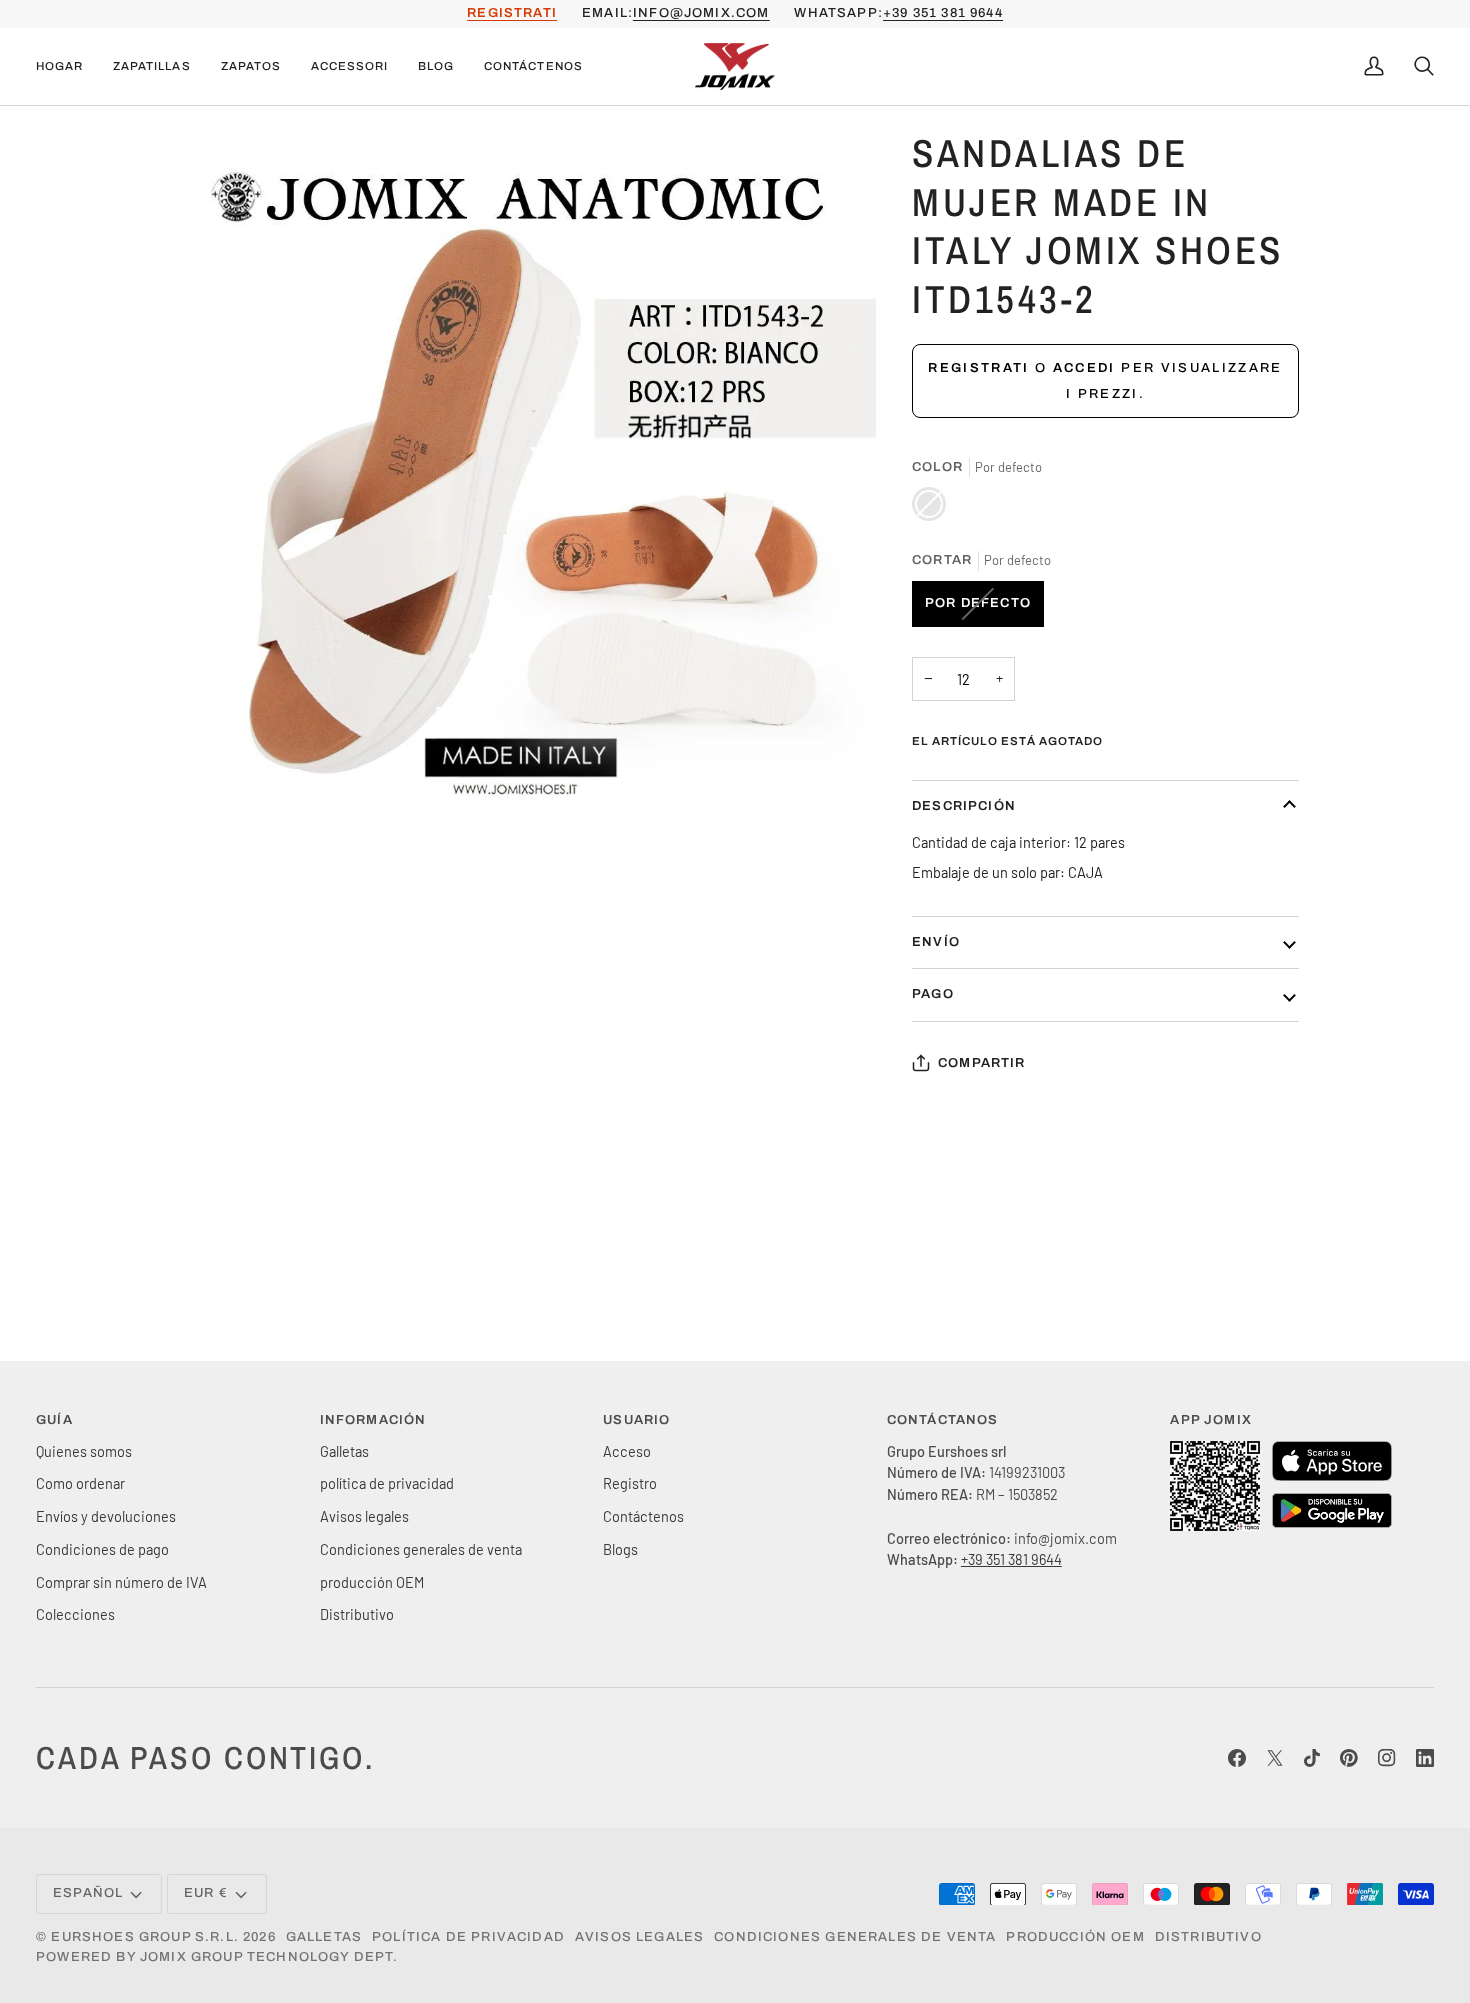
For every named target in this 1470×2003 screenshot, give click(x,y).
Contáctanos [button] (943, 1420)
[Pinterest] (1349, 1758)
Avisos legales (364, 1516)
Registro (630, 1483)
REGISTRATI (512, 13)
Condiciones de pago (102, 1549)
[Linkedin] (1425, 1758)
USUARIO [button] (636, 1420)
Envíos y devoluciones (106, 1516)
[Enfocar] (208, 796)
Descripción (964, 806)
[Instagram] (1387, 1758)
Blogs (620, 1549)
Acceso (627, 1451)
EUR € (206, 1893)
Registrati (978, 368)
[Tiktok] (1312, 1758)
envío (936, 942)
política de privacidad (387, 1483)
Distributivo (357, 1614)
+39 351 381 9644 (943, 13)
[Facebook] (1237, 1758)
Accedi (1084, 368)
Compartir (982, 1063)
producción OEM (372, 1582)
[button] (151, 67)
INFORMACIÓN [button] (373, 1420)
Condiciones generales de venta (421, 1549)
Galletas (344, 1451)
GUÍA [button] (54, 1420)
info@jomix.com (701, 13)
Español (88, 1893)
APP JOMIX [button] (1211, 1420)
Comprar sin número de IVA (121, 1582)
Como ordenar (80, 1483)
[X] (1275, 1758)
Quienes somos (84, 1451)
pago (933, 994)
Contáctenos (643, 1516)
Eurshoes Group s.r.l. (145, 1937)
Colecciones (75, 1614)
